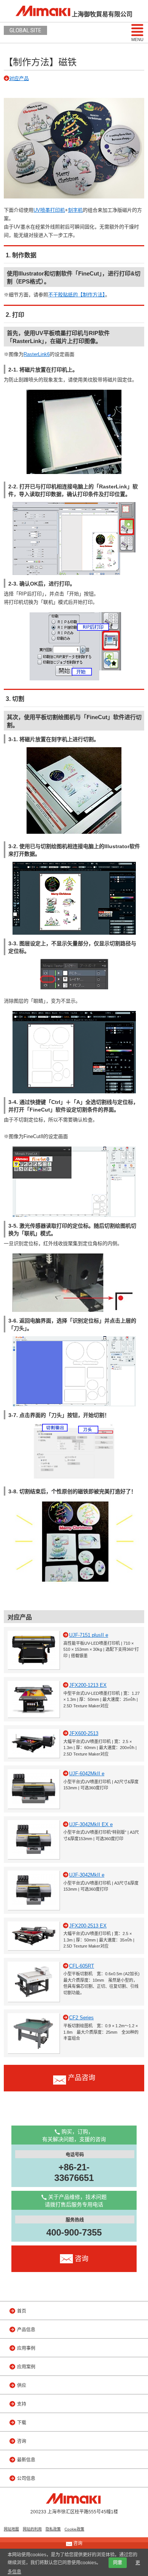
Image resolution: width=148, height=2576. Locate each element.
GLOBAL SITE (25, 30)
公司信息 (26, 2478)
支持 (22, 2404)
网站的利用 (32, 2529)
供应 (22, 2385)
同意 (118, 2563)
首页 (22, 2311)
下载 (22, 2423)
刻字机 (75, 210)
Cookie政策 (74, 2529)
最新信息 (26, 2460)
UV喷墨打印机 (49, 210)
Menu (137, 39)
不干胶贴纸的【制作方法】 (77, 295)
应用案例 (26, 2367)
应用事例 (26, 2348)
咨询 (22, 2441)
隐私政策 (53, 2529)
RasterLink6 (37, 354)
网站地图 (11, 2529)
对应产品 (19, 78)
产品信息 (26, 2330)
